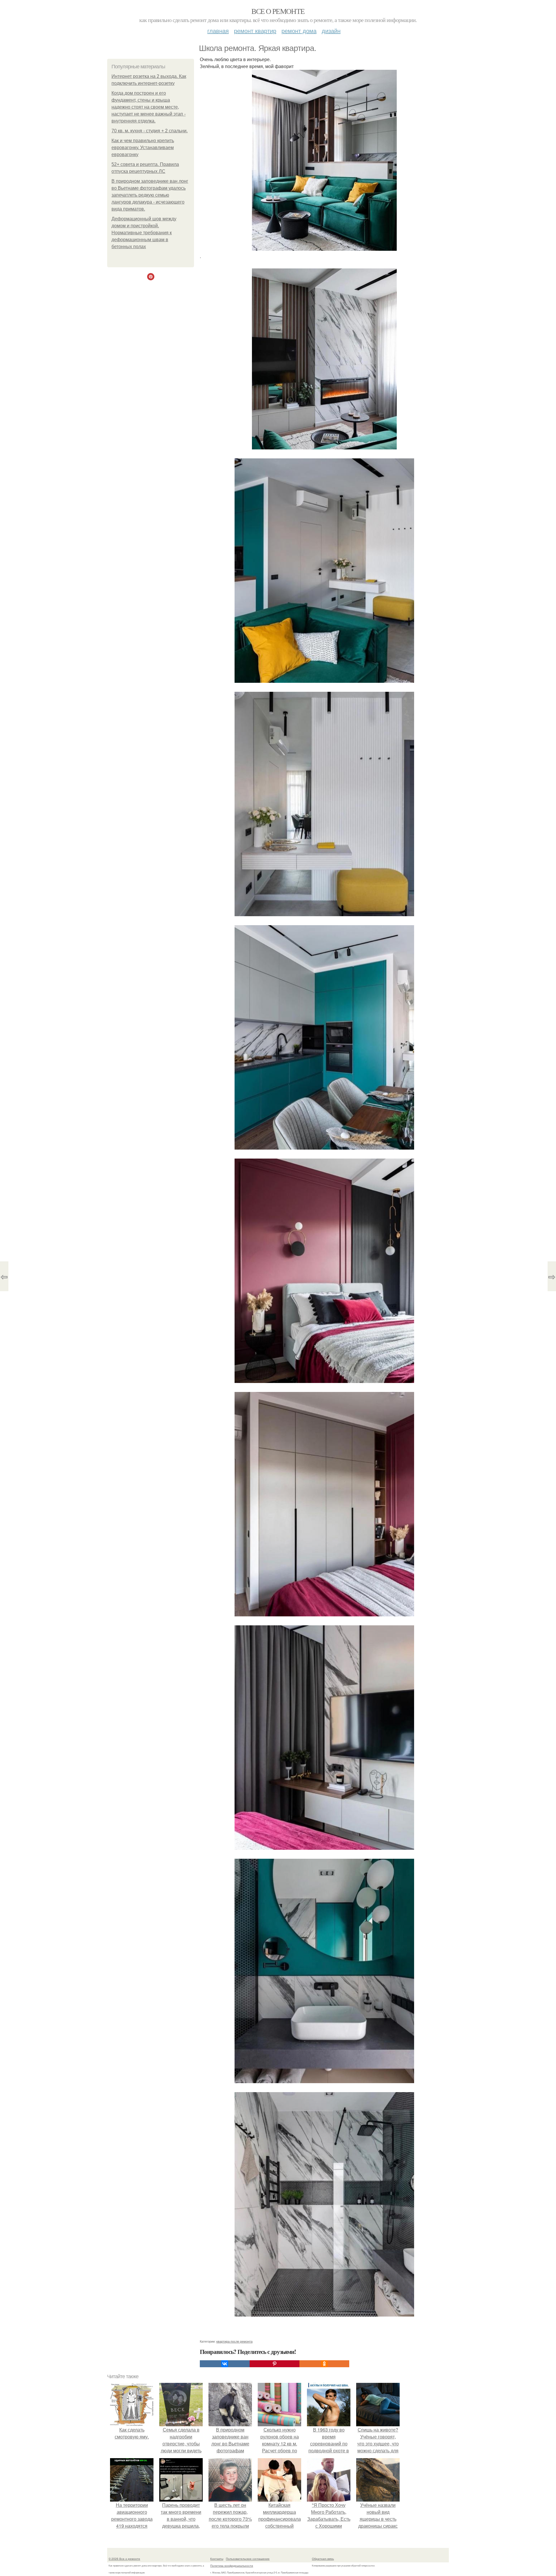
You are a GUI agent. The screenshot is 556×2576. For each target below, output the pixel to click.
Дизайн (331, 31)
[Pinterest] (275, 2364)
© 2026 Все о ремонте (124, 2559)
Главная (218, 31)
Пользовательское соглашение (248, 2559)
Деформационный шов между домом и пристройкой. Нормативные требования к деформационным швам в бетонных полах (144, 233)
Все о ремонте (278, 11)
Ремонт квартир (255, 31)
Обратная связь (323, 2559)
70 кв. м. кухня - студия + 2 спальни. (150, 131)
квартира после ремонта (234, 2341)
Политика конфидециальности (232, 2566)
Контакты (217, 2559)
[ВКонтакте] (225, 2364)
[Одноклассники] (324, 2364)
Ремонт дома (299, 31)
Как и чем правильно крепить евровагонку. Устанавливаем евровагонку (143, 148)
